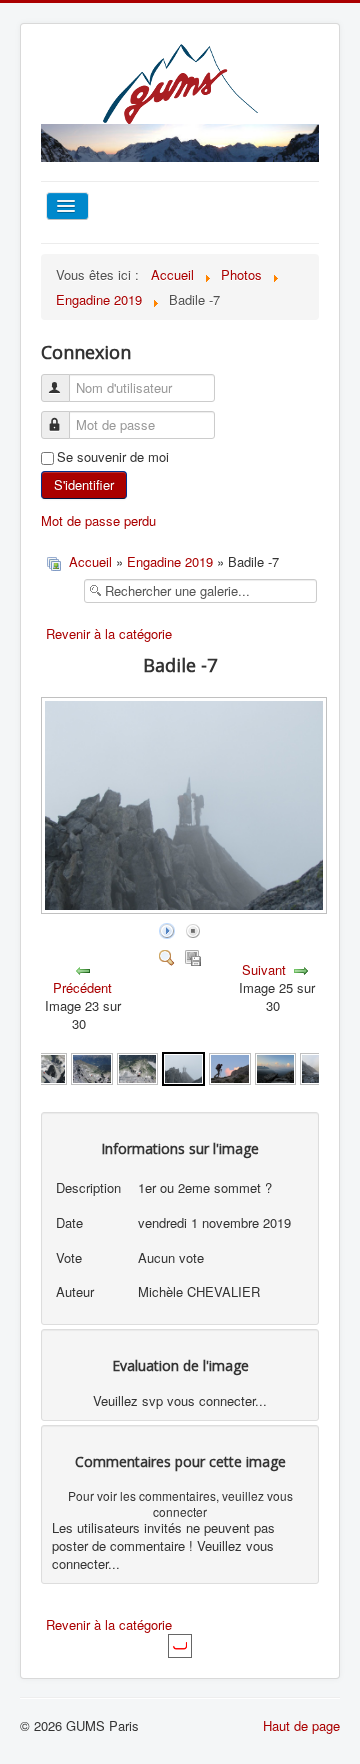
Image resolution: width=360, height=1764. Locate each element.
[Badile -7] (183, 1066)
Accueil (90, 561)
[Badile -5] (91, 1066)
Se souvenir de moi (113, 457)
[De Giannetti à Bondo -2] (275, 1066)
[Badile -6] (137, 1066)
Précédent (82, 987)
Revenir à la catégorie (109, 633)
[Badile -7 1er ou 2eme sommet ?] (186, 908)
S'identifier (84, 484)
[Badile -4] (46, 1066)
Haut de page (301, 1725)
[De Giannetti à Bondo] (229, 1066)
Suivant (264, 969)
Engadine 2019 (170, 561)
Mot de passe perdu (98, 520)
